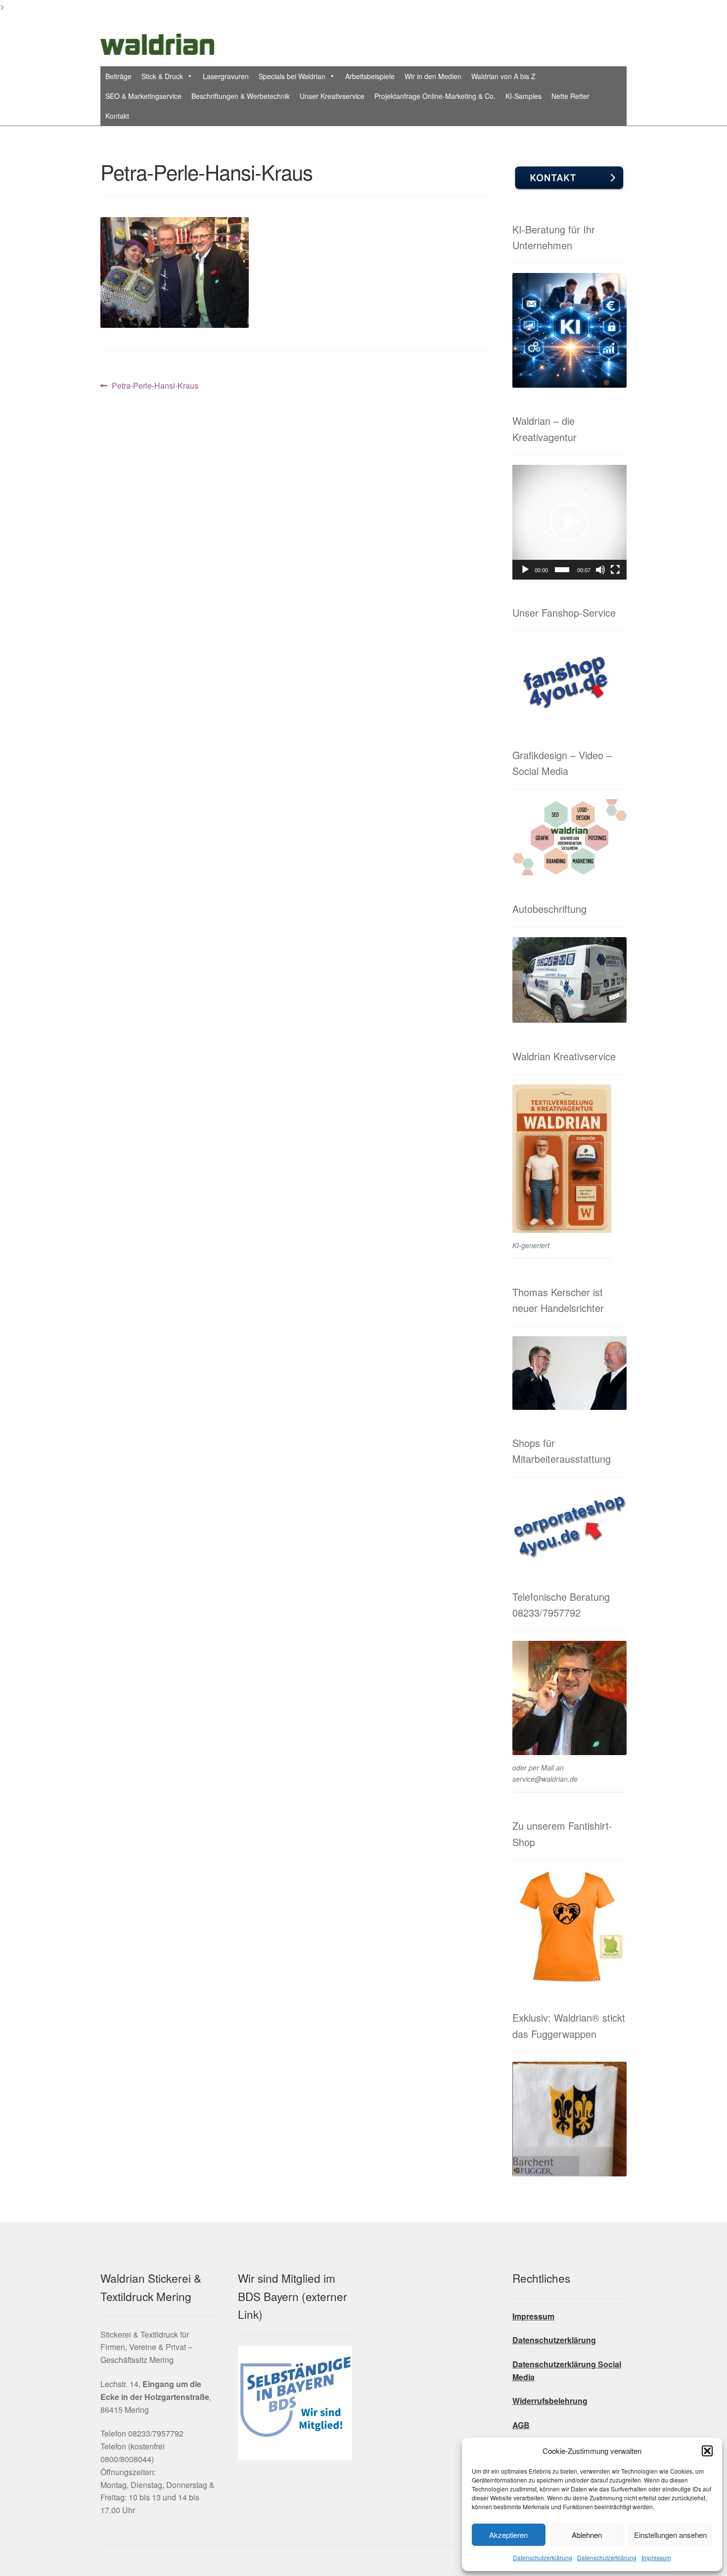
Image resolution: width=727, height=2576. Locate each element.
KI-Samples (523, 96)
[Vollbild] (615, 570)
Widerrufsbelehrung (550, 2401)
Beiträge (118, 76)
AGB (521, 2425)
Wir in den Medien (433, 76)
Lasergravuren (226, 76)
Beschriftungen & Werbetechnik (241, 96)
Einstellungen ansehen (670, 2535)
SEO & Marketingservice (143, 96)
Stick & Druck (162, 76)
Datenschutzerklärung (543, 2557)
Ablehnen (587, 2535)
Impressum (656, 2557)
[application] (569, 522)
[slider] (562, 570)
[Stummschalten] (600, 570)
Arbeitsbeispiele (370, 76)
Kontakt (117, 116)
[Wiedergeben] (525, 570)
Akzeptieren (508, 2535)
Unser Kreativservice (332, 96)
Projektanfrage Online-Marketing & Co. (435, 96)
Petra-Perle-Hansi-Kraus (155, 386)
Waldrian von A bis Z (503, 76)
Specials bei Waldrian (292, 76)
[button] (707, 2451)
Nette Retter (570, 96)
